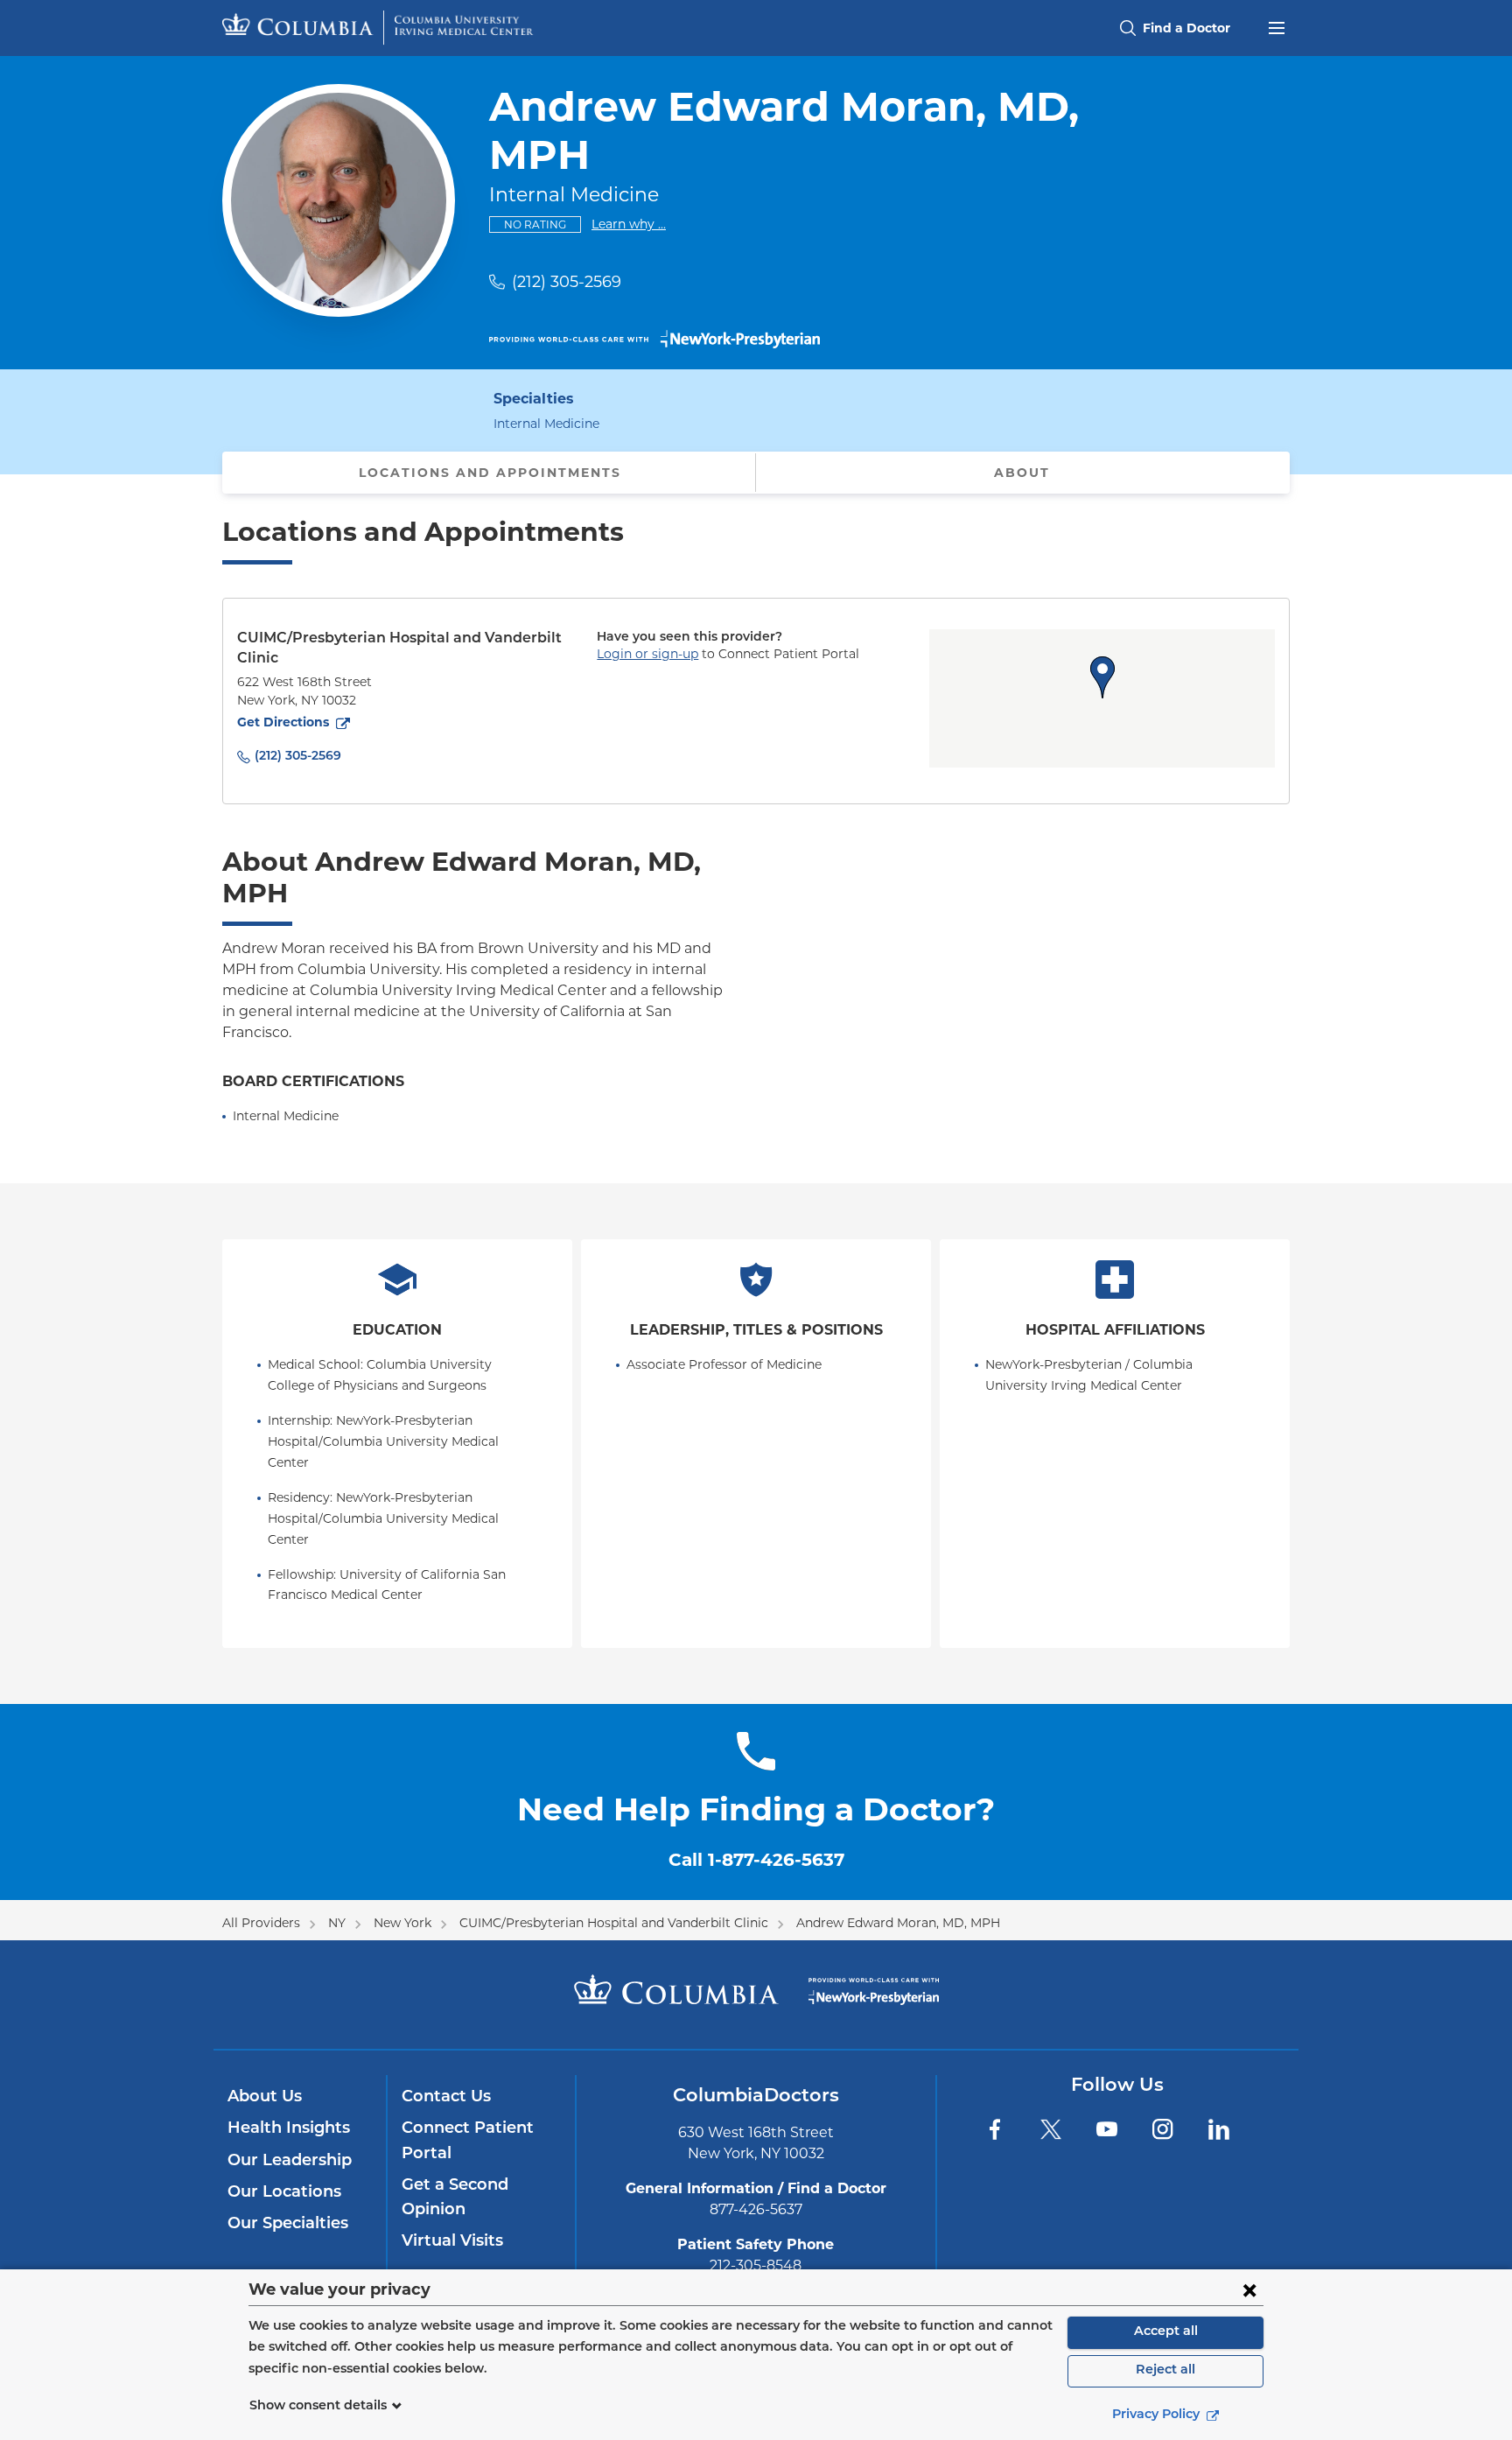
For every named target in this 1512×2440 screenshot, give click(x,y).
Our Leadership (290, 2162)
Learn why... (629, 224)
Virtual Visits (452, 2242)
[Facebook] (995, 2129)
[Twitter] (1051, 2129)
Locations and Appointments (490, 473)
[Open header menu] (1277, 26)
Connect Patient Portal (468, 2142)
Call (756, 1860)
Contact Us (446, 2098)
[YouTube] (1107, 2129)
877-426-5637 (756, 2209)
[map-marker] (1102, 677)
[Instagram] (1163, 2129)
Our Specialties (288, 2225)
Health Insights (289, 2129)
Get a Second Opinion (455, 2198)
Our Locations (284, 2193)
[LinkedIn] (1219, 2129)
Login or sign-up (647, 654)
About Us (265, 2098)
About (1022, 473)
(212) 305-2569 (567, 282)
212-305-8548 (756, 2265)
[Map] (1102, 698)
